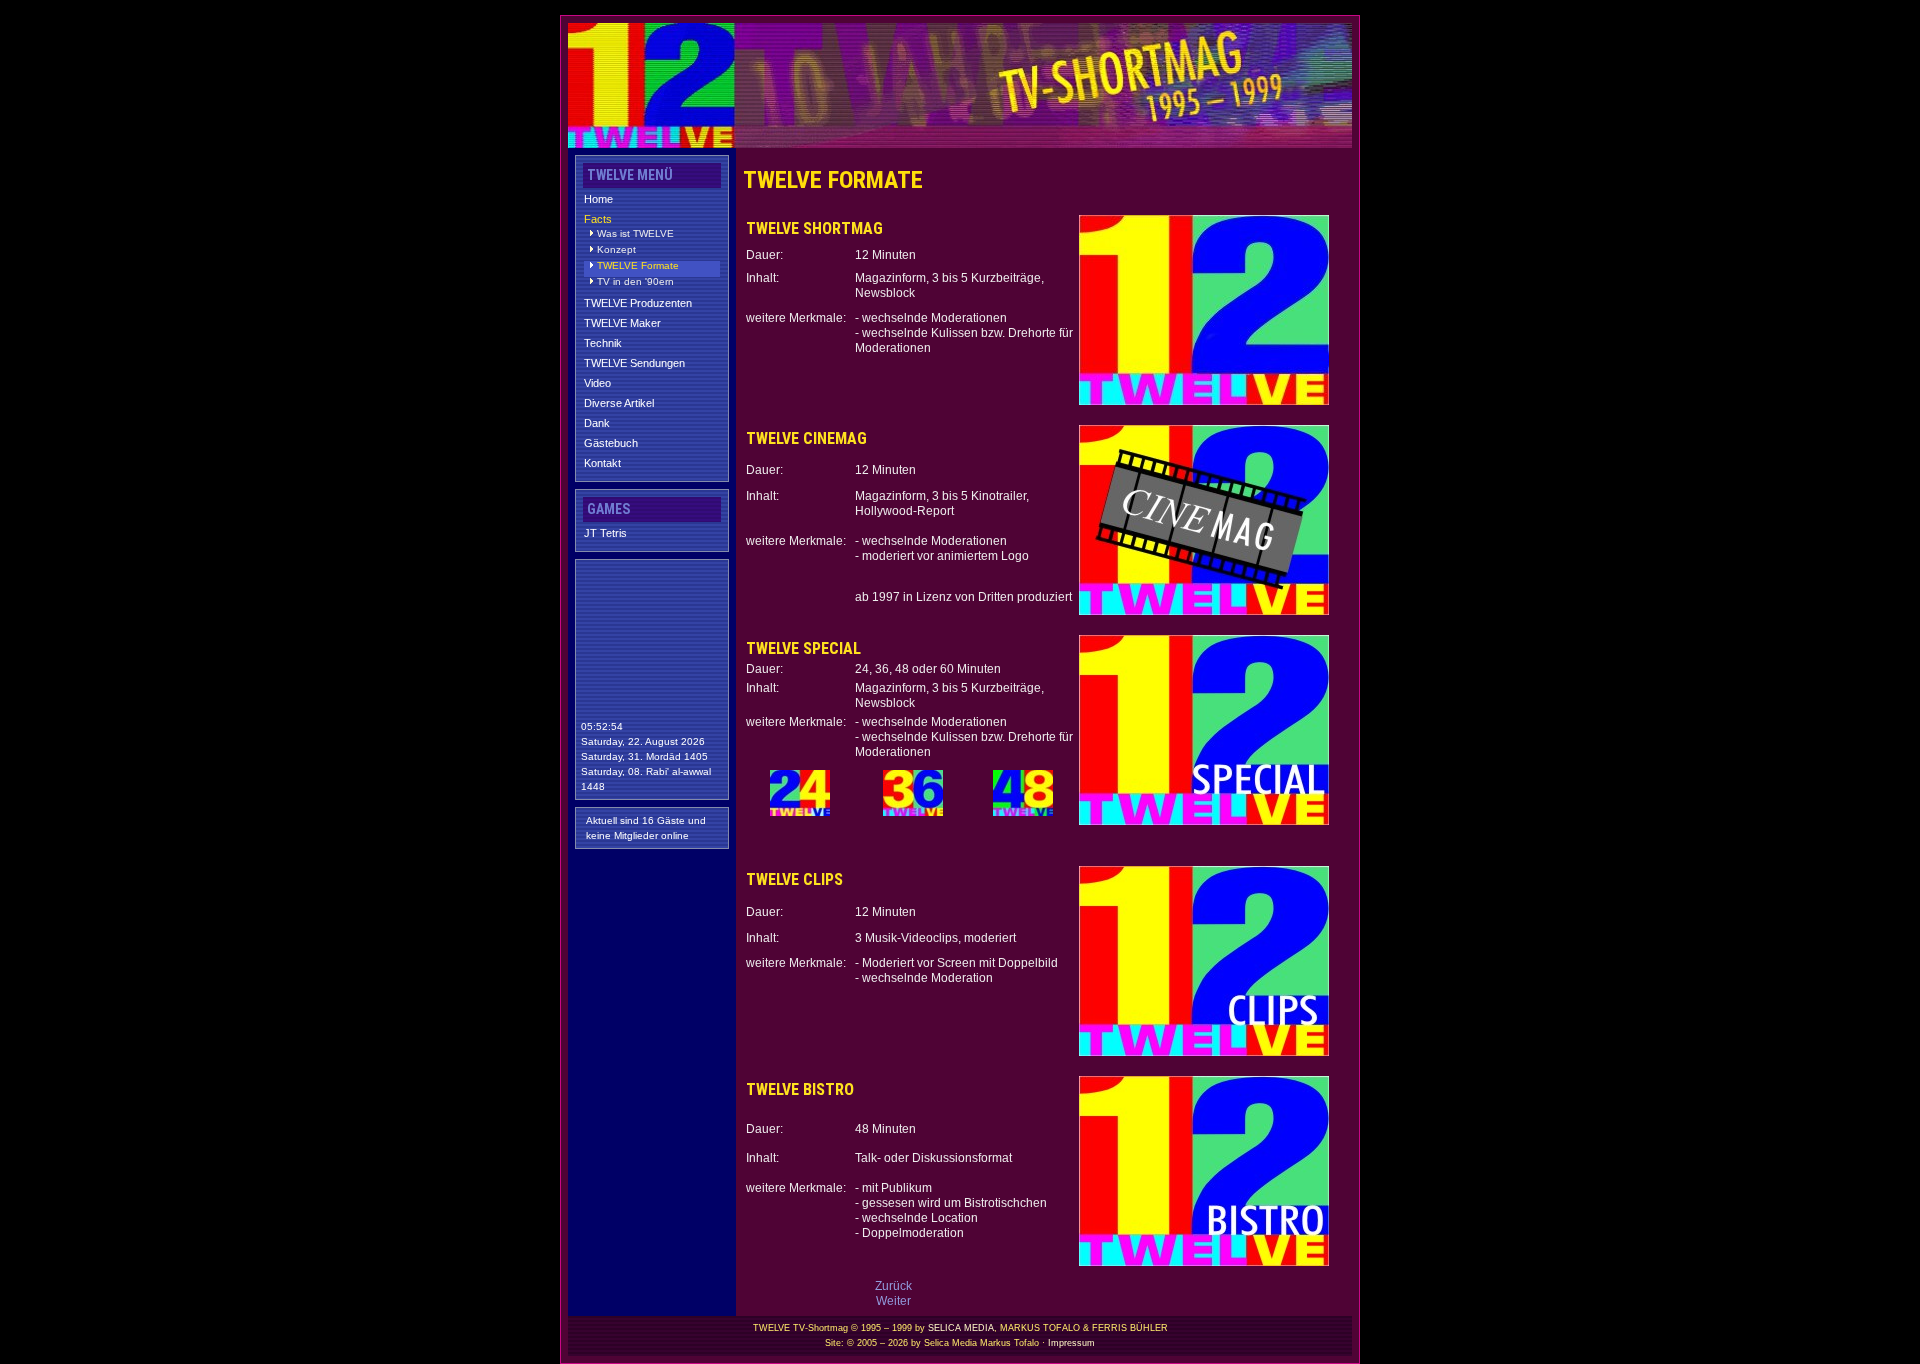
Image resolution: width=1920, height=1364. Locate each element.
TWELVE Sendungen (634, 363)
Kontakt (602, 463)
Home (598, 199)
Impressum (1071, 1343)
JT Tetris (605, 533)
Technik (603, 343)
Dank (597, 423)
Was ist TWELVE (635, 234)
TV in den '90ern (635, 282)
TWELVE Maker (622, 323)
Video (597, 383)
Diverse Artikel (619, 403)
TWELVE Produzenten (638, 303)
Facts (598, 219)
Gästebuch (611, 443)
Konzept (616, 250)
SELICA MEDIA (961, 1328)
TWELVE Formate (638, 266)
